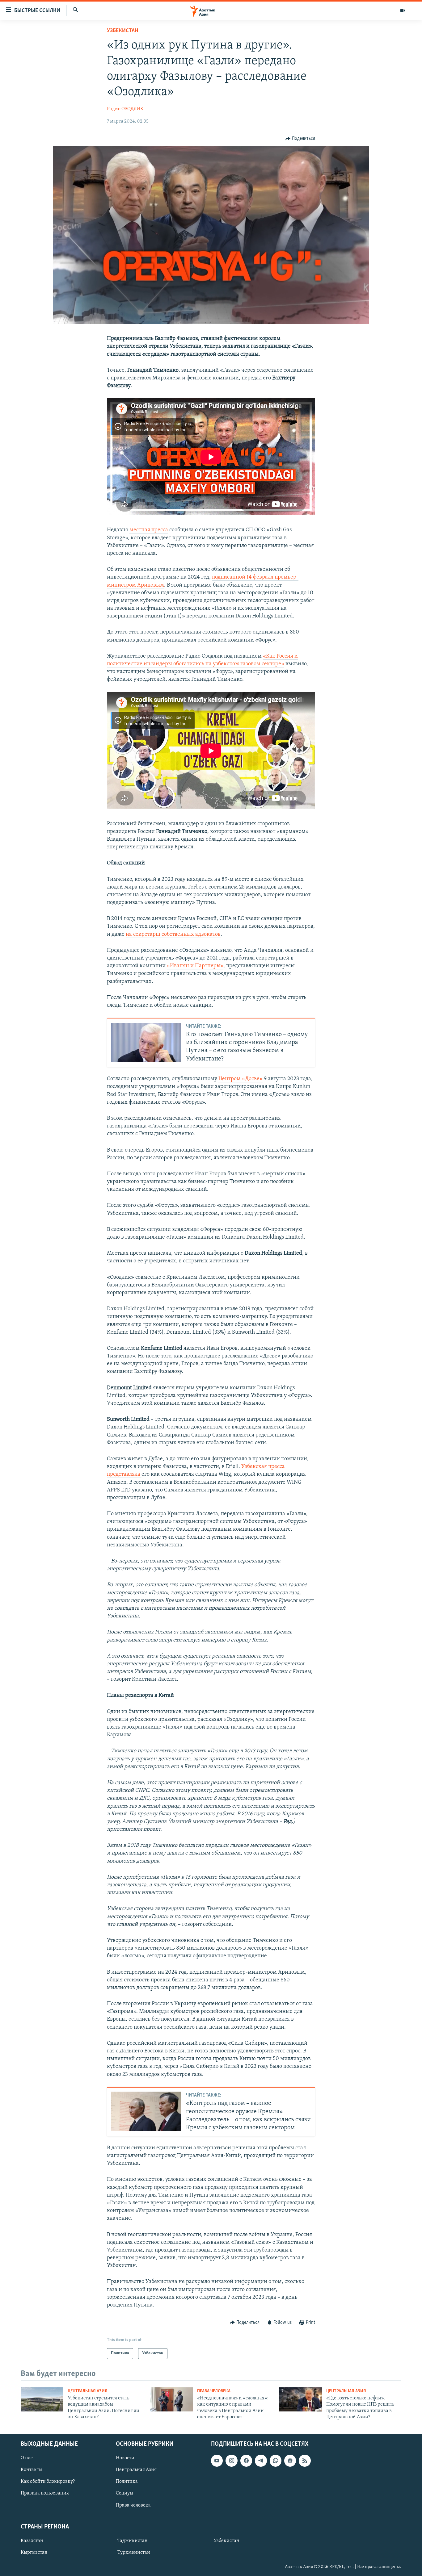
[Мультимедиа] (403, 10)
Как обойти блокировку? (48, 2482)
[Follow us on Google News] (290, 2461)
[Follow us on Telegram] (261, 2461)
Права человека (214, 2391)
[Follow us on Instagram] (231, 2461)
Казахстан (32, 2541)
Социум (124, 2494)
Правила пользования (45, 2494)
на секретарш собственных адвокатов (173, 935)
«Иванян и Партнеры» (195, 966)
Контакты (32, 2470)
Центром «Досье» (241, 1079)
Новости (125, 2458)
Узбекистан (122, 31)
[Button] (300, 139)
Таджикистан (133, 2541)
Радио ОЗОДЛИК (125, 109)
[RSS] (305, 2461)
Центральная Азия (88, 2391)
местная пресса (149, 530)
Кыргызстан (34, 2553)
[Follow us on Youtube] (217, 2461)
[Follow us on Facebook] (246, 2461)
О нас (27, 2458)
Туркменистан (134, 2553)
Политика (127, 2482)
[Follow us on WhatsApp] (276, 2461)
